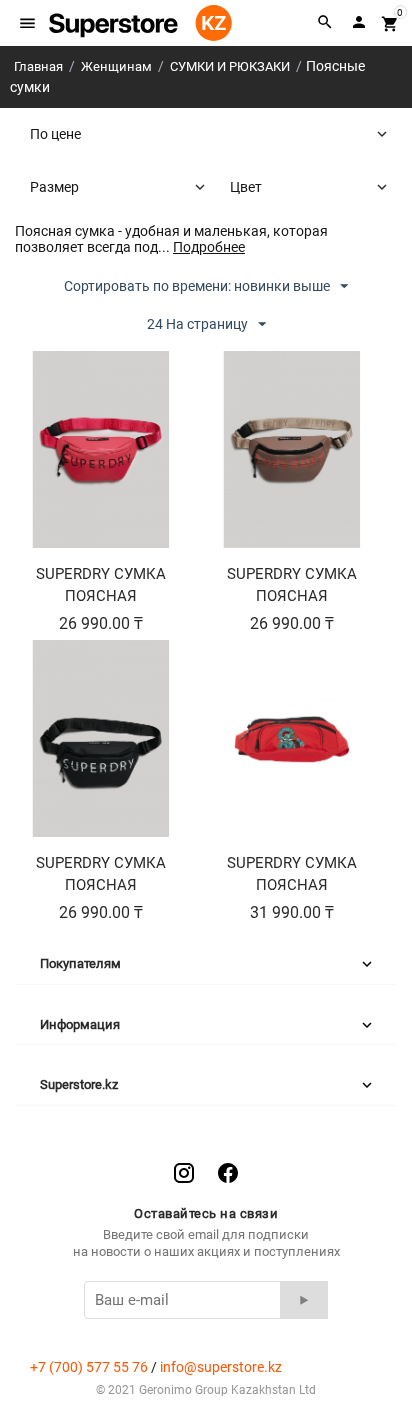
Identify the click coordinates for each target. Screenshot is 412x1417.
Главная (38, 66)
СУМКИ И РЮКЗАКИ (230, 66)
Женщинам (116, 66)
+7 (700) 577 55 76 (89, 1367)
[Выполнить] (304, 1300)
